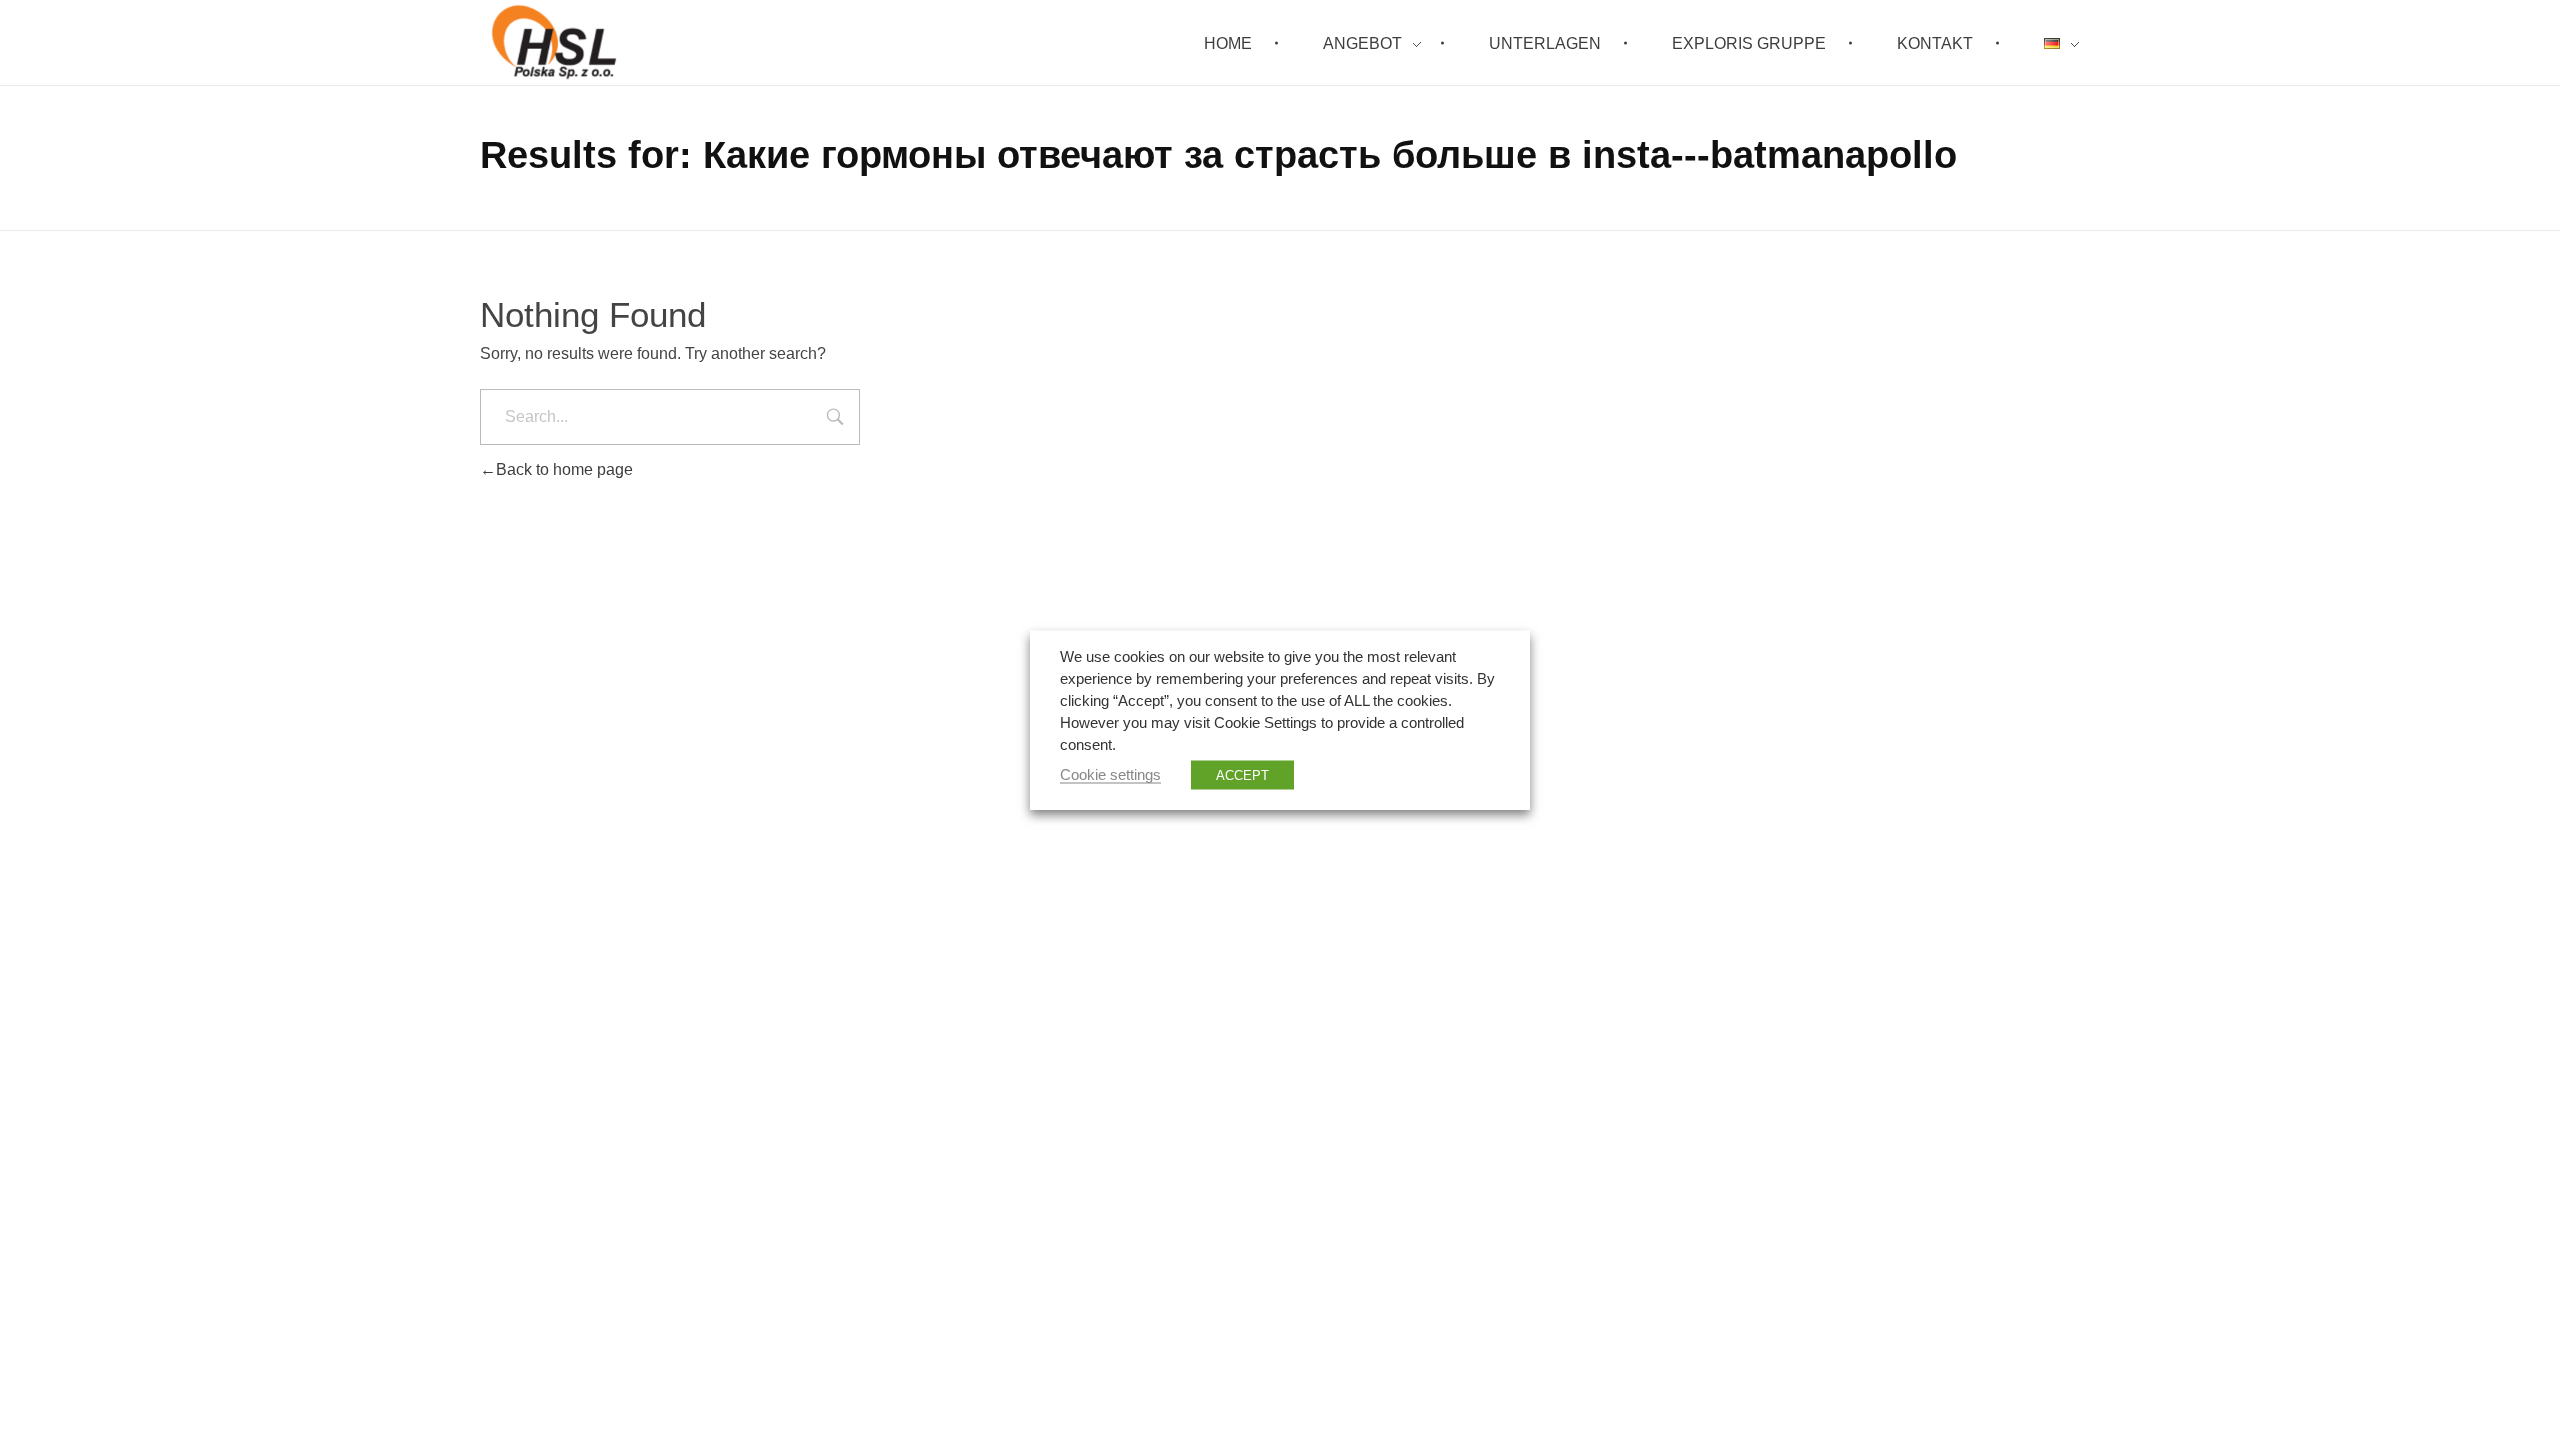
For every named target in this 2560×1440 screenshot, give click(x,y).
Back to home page (564, 469)
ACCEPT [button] (1242, 775)
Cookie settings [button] (1110, 775)
